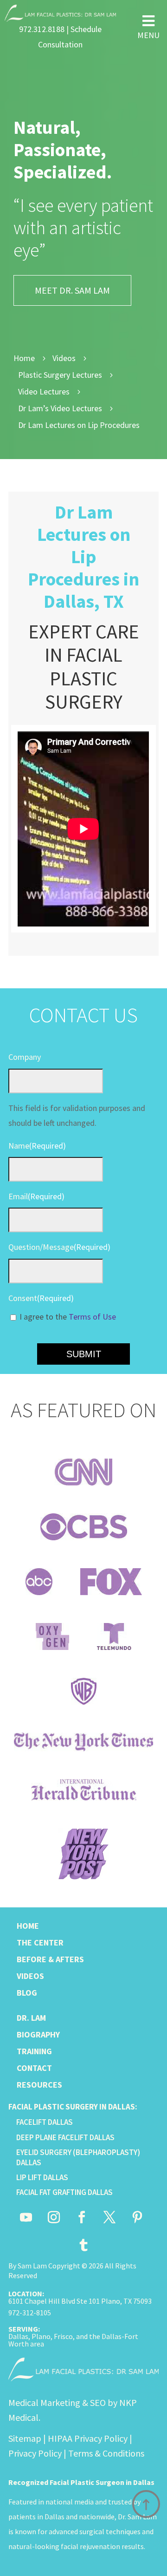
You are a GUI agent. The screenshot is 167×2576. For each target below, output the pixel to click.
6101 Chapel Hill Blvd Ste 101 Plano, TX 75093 (80, 2301)
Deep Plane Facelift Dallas (65, 2137)
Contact (34, 2068)
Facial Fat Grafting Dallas (64, 2192)
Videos (30, 1976)
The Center (40, 1942)
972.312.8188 (42, 29)
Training (34, 2051)
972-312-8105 (30, 2313)
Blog (27, 1993)
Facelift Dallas (45, 2122)
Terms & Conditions (106, 2453)
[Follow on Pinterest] (137, 2217)
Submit (84, 1354)
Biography (38, 2034)
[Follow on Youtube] (26, 2217)
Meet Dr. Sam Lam (72, 290)
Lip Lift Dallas (42, 2177)
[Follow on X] (109, 2217)
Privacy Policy (35, 2453)
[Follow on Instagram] (54, 2217)
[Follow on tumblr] (83, 2245)
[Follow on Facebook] (82, 2217)
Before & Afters (50, 1959)
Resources (39, 2085)
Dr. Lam (31, 2018)
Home (28, 1926)
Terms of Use (92, 1317)
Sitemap (25, 2438)
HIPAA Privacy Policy (88, 2438)
